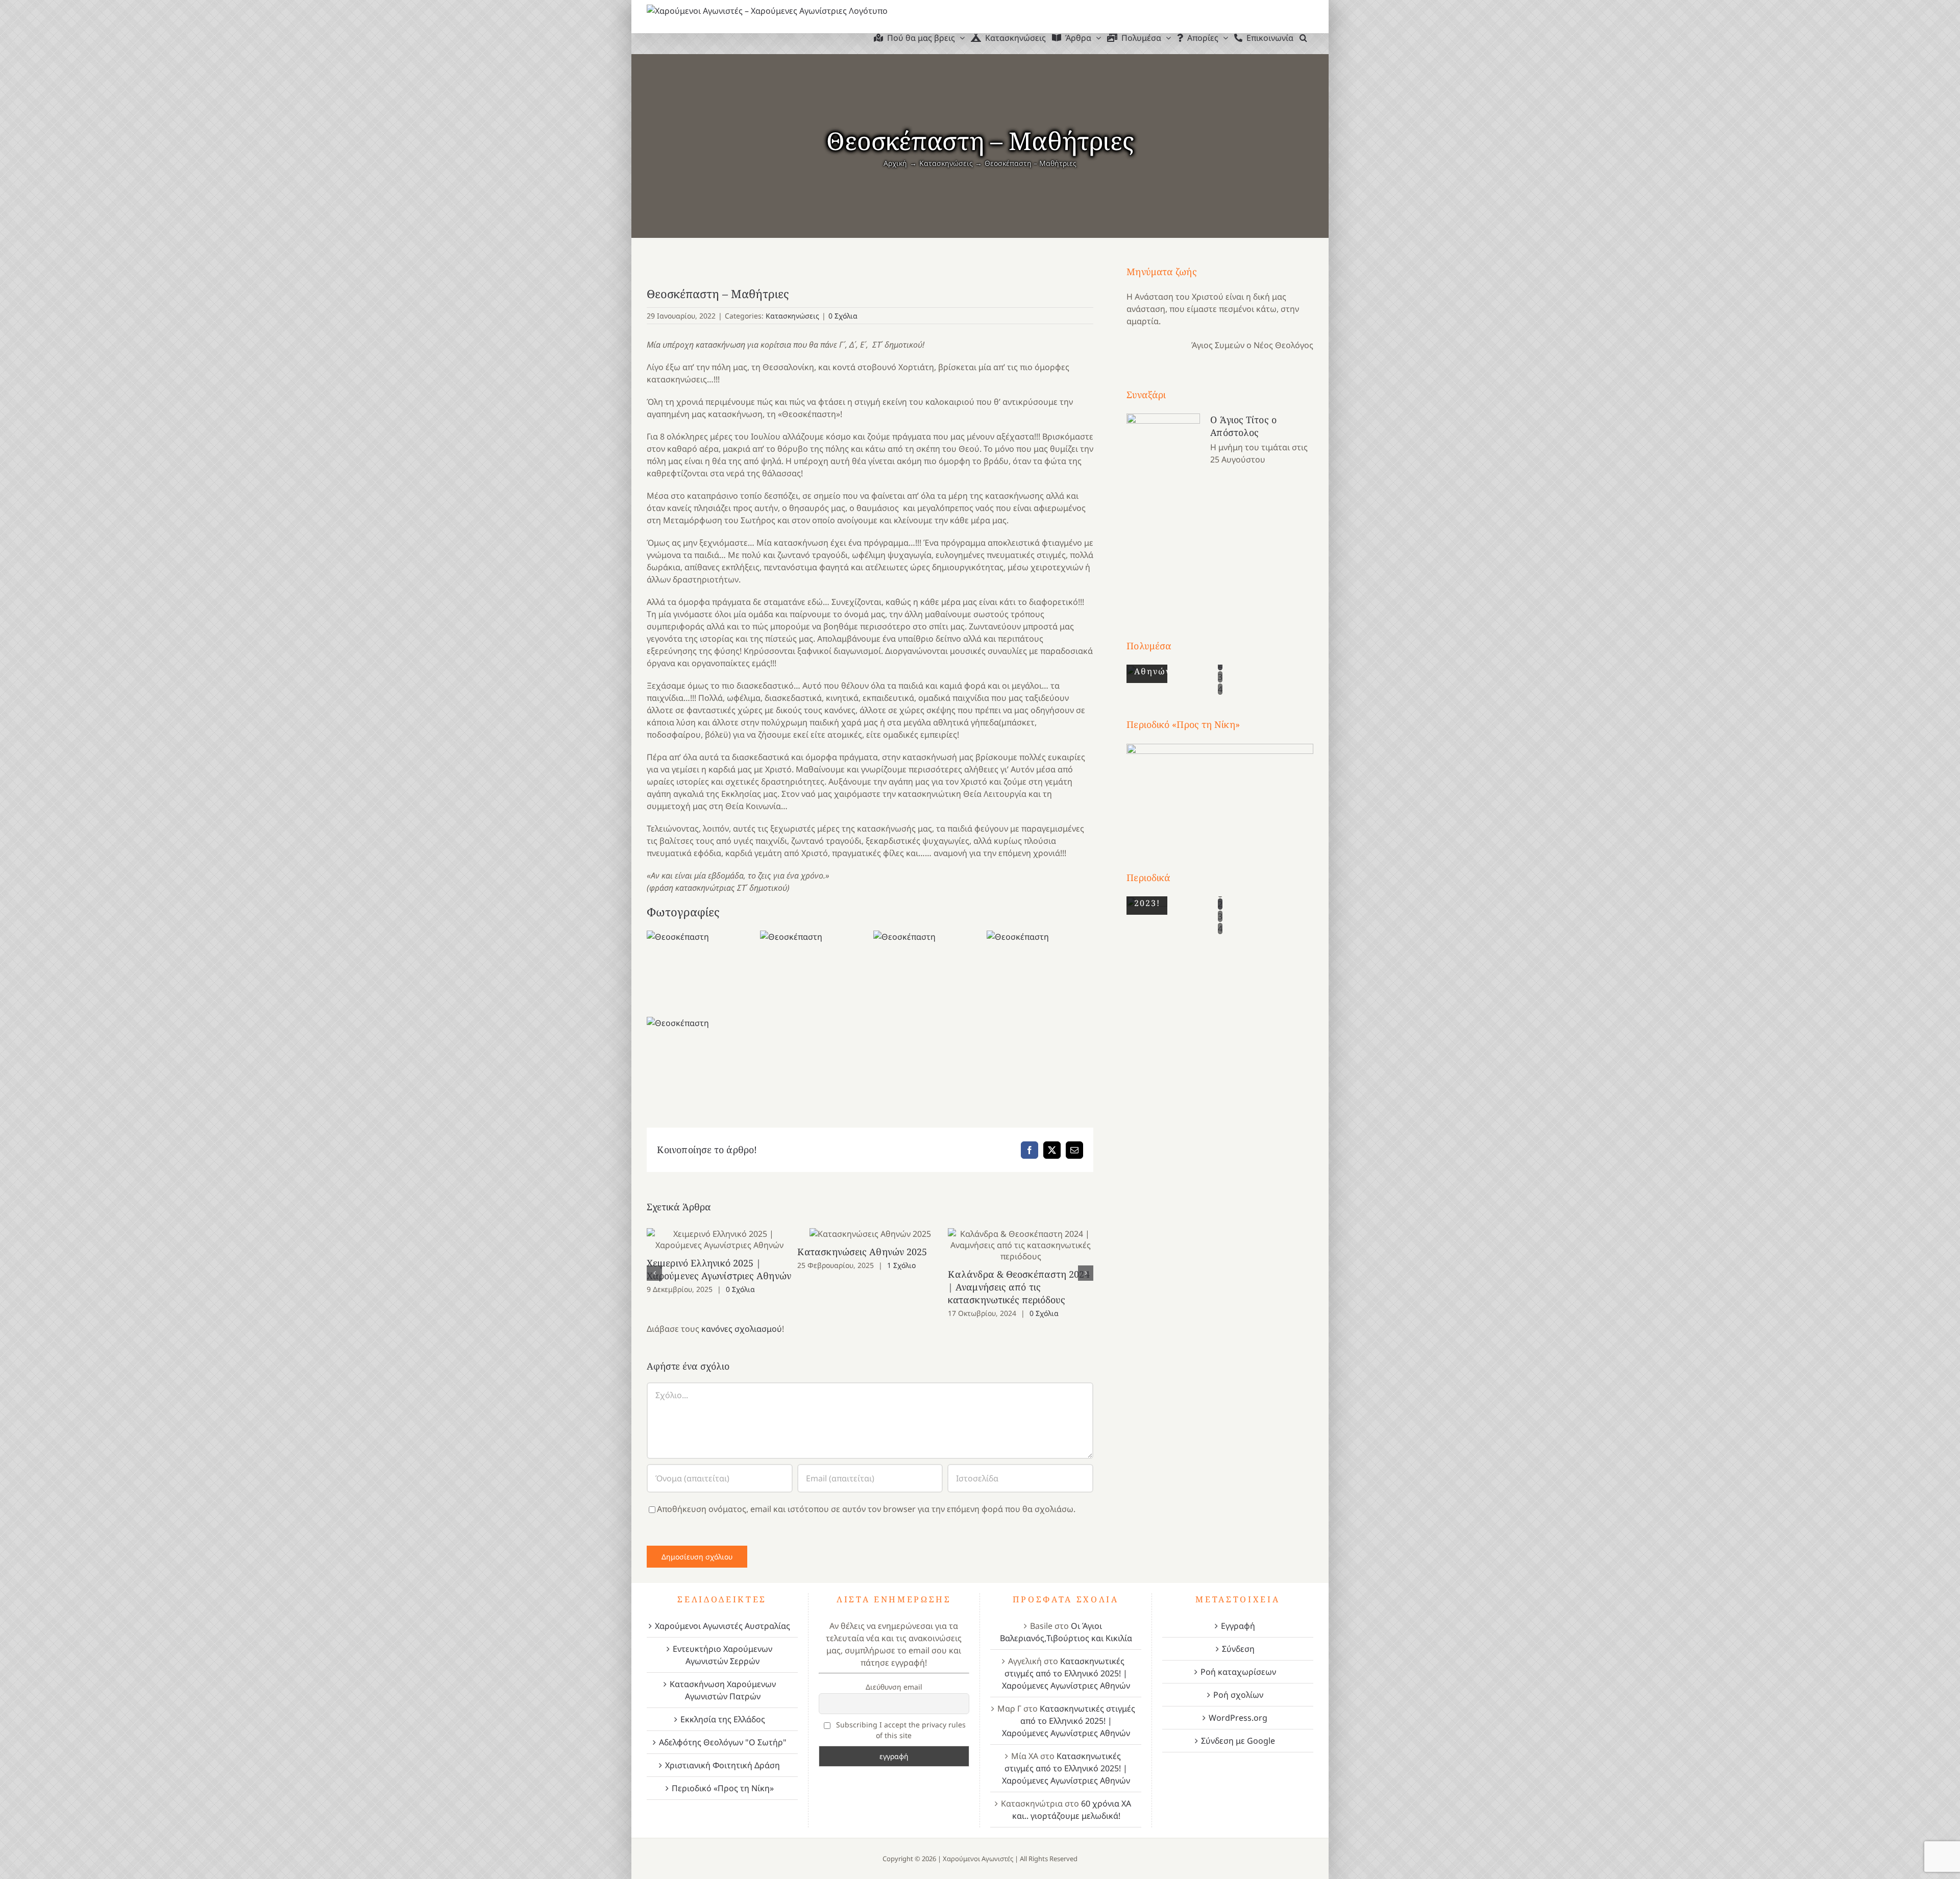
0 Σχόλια (843, 316)
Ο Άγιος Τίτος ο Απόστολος (1243, 426)
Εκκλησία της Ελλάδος (723, 1719)
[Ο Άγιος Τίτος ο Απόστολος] (1163, 507)
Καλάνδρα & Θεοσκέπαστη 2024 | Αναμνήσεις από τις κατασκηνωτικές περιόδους (1021, 1245)
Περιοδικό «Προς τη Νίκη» (723, 1788)
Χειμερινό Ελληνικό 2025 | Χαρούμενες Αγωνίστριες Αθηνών (719, 1240)
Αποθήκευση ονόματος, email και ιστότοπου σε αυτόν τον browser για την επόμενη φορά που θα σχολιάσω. (866, 1509)
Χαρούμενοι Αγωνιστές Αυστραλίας (722, 1626)
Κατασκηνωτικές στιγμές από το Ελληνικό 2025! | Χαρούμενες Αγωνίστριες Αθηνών (1066, 1673)
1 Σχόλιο (901, 1265)
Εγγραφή (1238, 1626)
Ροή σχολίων (1238, 1695)
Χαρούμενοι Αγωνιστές (978, 1859)
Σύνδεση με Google (1238, 1741)
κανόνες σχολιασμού (742, 1329)
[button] (1303, 38)
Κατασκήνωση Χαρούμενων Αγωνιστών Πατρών (723, 1690)
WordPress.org (1238, 1718)
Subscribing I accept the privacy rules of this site (900, 1730)
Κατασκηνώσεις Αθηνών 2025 (870, 1234)
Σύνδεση (1238, 1649)
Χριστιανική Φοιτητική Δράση (722, 1765)
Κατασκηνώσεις (792, 316)
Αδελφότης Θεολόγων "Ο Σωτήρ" (723, 1742)
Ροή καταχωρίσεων (1238, 1672)
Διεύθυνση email (894, 1687)
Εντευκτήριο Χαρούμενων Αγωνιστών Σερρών (722, 1655)
